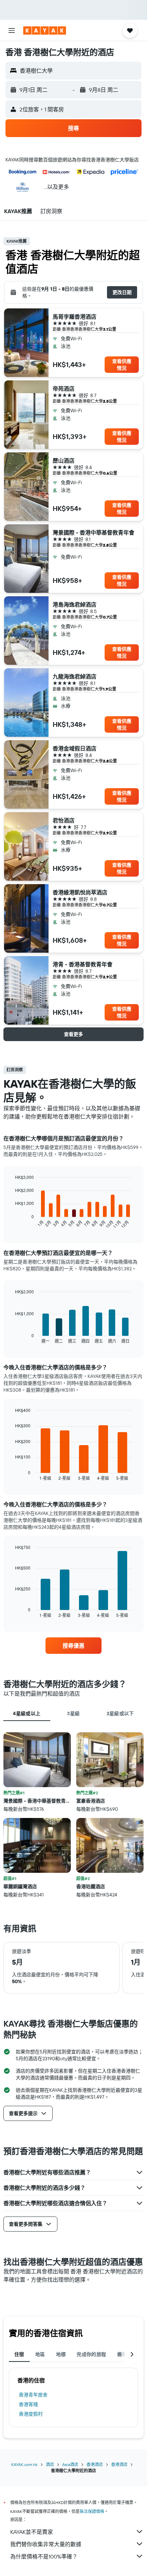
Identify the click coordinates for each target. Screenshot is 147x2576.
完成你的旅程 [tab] (91, 2354)
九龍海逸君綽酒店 (75, 676)
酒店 (50, 2464)
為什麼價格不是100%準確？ (44, 2556)
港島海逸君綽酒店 (75, 605)
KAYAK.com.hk (24, 2464)
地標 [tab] (61, 2354)
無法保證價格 (92, 2511)
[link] (73, 1646)
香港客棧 (28, 2404)
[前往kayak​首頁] (45, 30)
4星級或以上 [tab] (27, 1713)
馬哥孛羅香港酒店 (75, 317)
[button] (12, 30)
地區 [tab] (40, 2354)
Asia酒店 (70, 2464)
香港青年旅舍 (33, 2395)
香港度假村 (31, 2414)
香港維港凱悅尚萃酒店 (80, 892)
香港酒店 (95, 2464)
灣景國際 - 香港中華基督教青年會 (93, 533)
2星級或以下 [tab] (120, 1713)
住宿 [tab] (19, 2354)
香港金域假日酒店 (75, 748)
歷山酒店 (64, 461)
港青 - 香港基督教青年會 (83, 964)
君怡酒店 (64, 820)
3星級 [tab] (73, 1713)
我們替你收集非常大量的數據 (46, 2544)
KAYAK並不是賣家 (32, 2532)
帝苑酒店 (64, 389)
